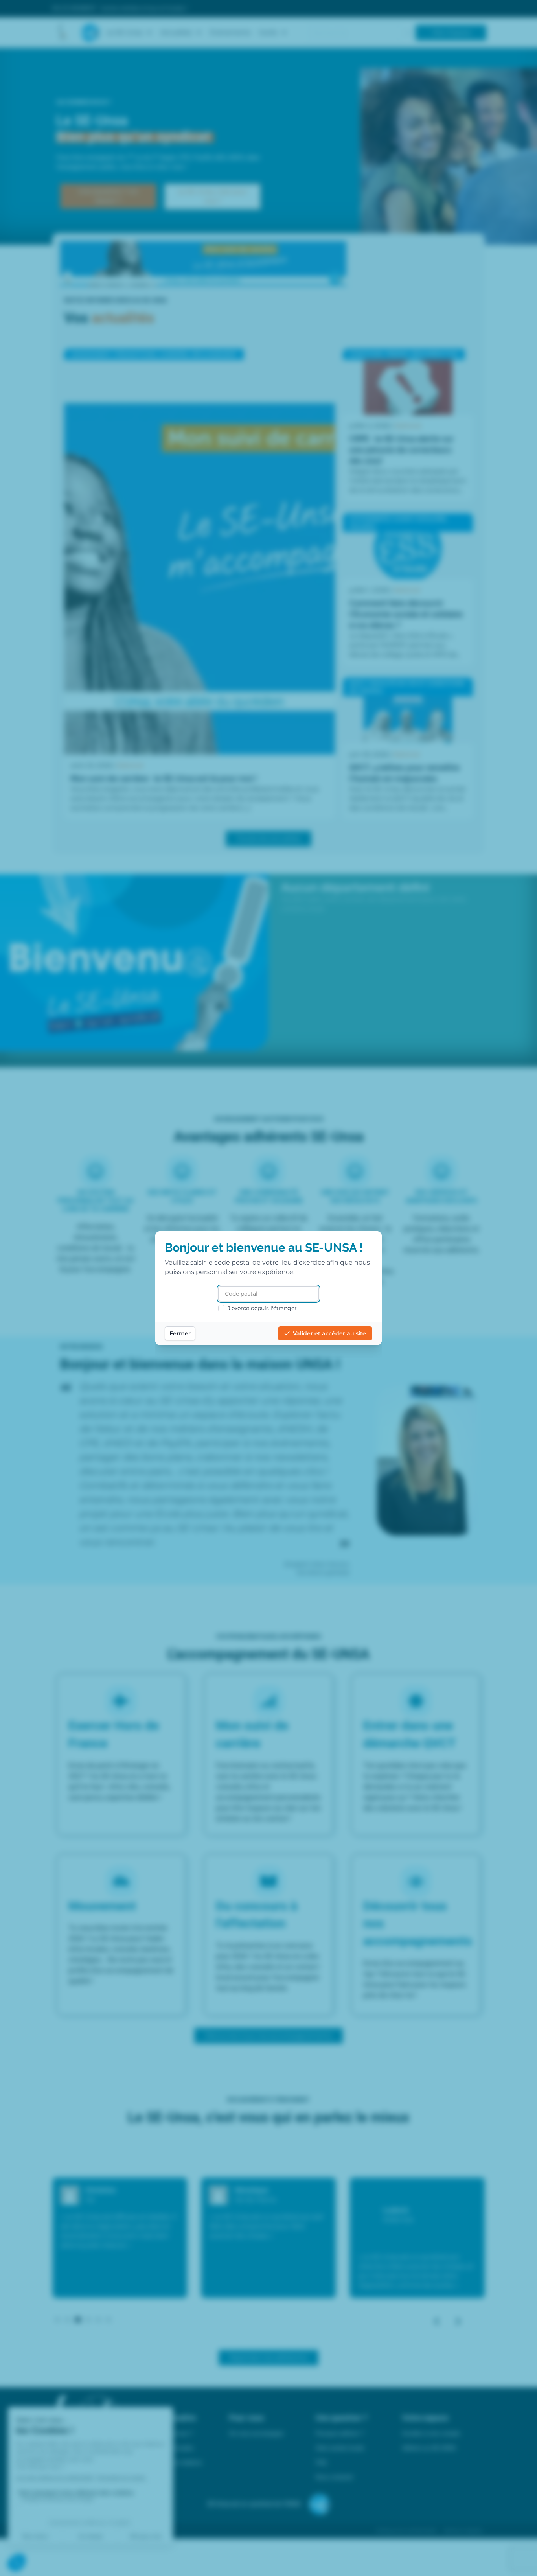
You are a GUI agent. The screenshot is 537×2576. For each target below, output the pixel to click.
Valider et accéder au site (329, 1333)
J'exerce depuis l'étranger (262, 1308)
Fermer (180, 1333)
